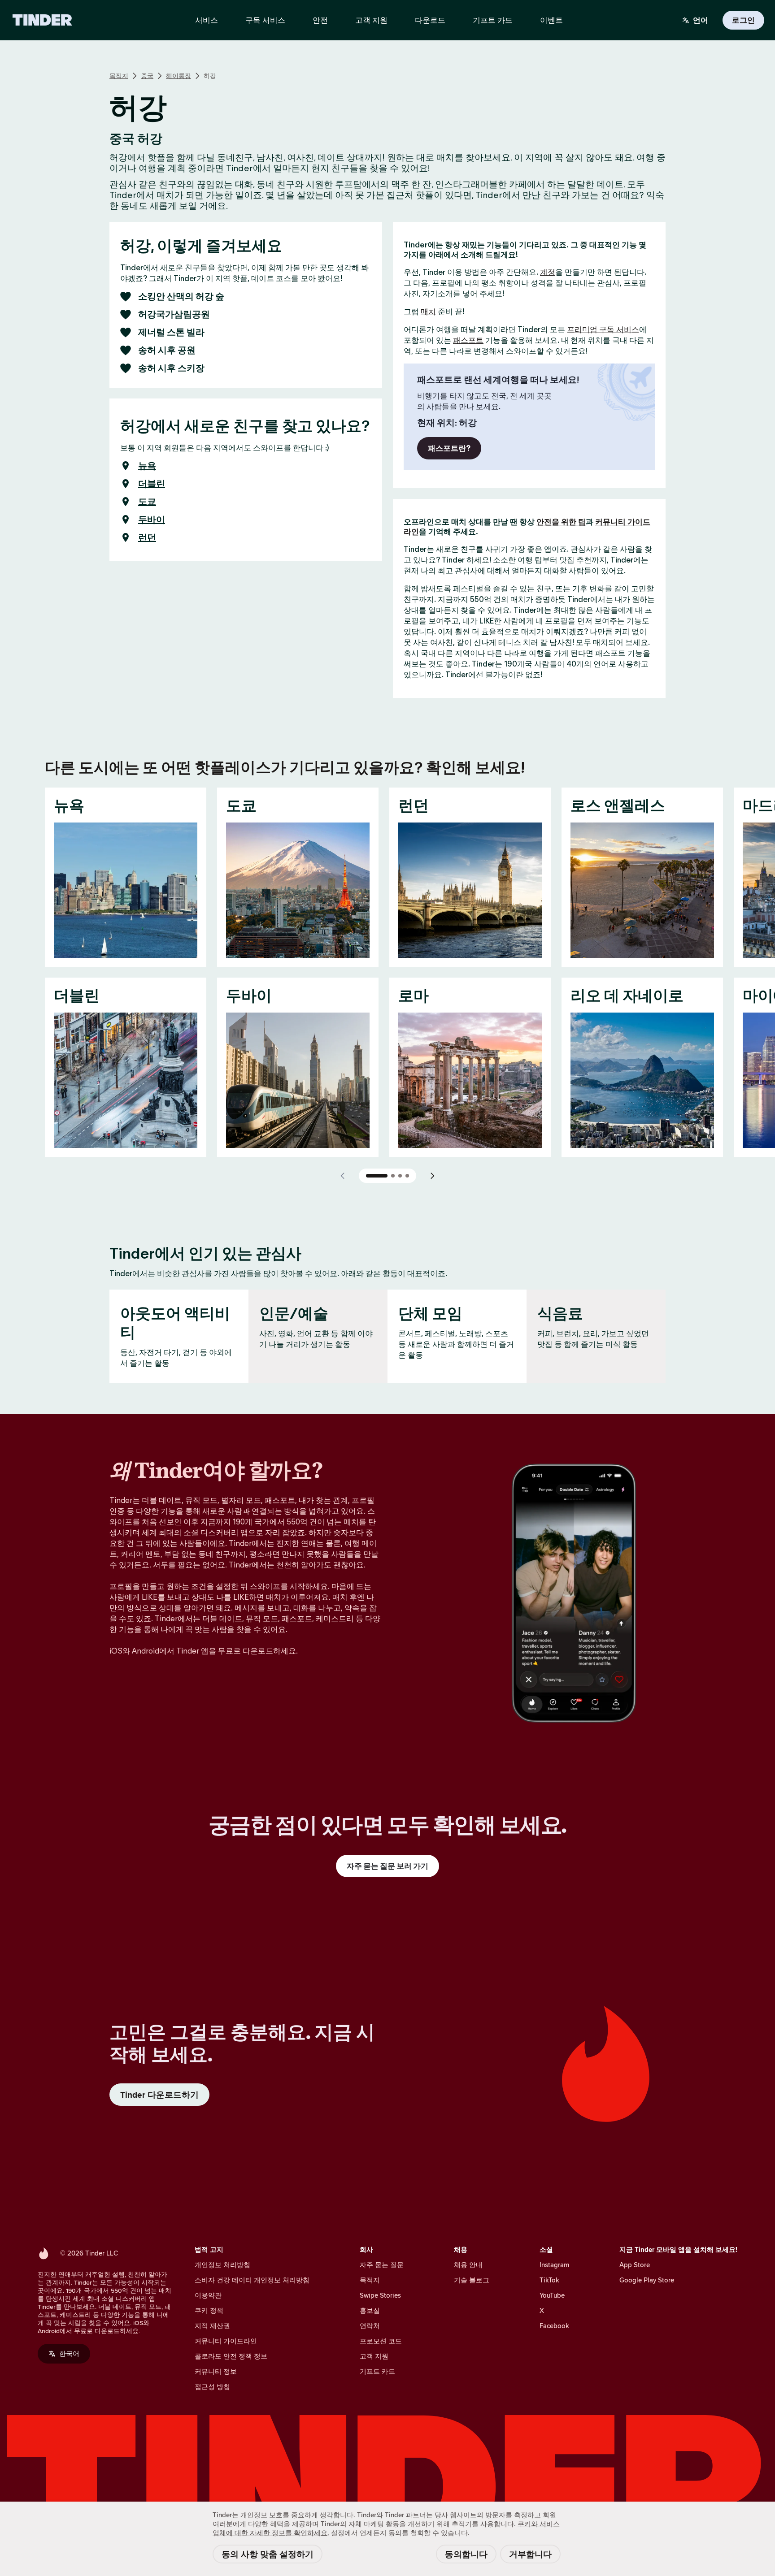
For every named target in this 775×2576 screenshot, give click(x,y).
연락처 (370, 2326)
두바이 (152, 520)
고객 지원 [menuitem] (371, 20)
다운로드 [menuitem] (430, 20)
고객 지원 (374, 2356)
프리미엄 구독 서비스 (603, 329)
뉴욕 (147, 466)
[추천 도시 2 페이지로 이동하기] (393, 1176)
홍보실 (370, 2310)
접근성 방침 (212, 2387)
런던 (147, 537)
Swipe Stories (380, 2295)
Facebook (554, 2326)
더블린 (152, 484)
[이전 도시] (343, 1176)
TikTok (549, 2280)
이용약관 (208, 2295)
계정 (548, 272)
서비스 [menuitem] (207, 20)
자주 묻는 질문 (382, 2265)
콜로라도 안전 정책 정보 (231, 2356)
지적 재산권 (212, 2326)
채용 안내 (468, 2265)
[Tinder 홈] (42, 20)
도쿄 (147, 502)
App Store (635, 2265)
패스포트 (468, 340)
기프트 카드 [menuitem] (493, 20)
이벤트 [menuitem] (551, 20)
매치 (428, 312)
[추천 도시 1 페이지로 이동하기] (377, 1176)
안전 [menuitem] (320, 20)
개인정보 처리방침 (222, 2265)
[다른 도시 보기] (432, 1176)
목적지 (119, 76)
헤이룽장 (179, 76)
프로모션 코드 (381, 2341)
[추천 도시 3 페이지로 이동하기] (400, 1176)
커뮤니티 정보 (216, 2371)
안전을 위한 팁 (561, 522)
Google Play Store (647, 2280)
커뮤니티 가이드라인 (226, 2341)
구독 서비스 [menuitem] (265, 20)
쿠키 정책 (209, 2310)
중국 (147, 76)
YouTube (552, 2295)
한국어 (69, 2353)
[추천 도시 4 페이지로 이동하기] (407, 1176)
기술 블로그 (472, 2280)
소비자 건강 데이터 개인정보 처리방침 (252, 2280)
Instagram (554, 2265)
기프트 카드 (377, 2371)
